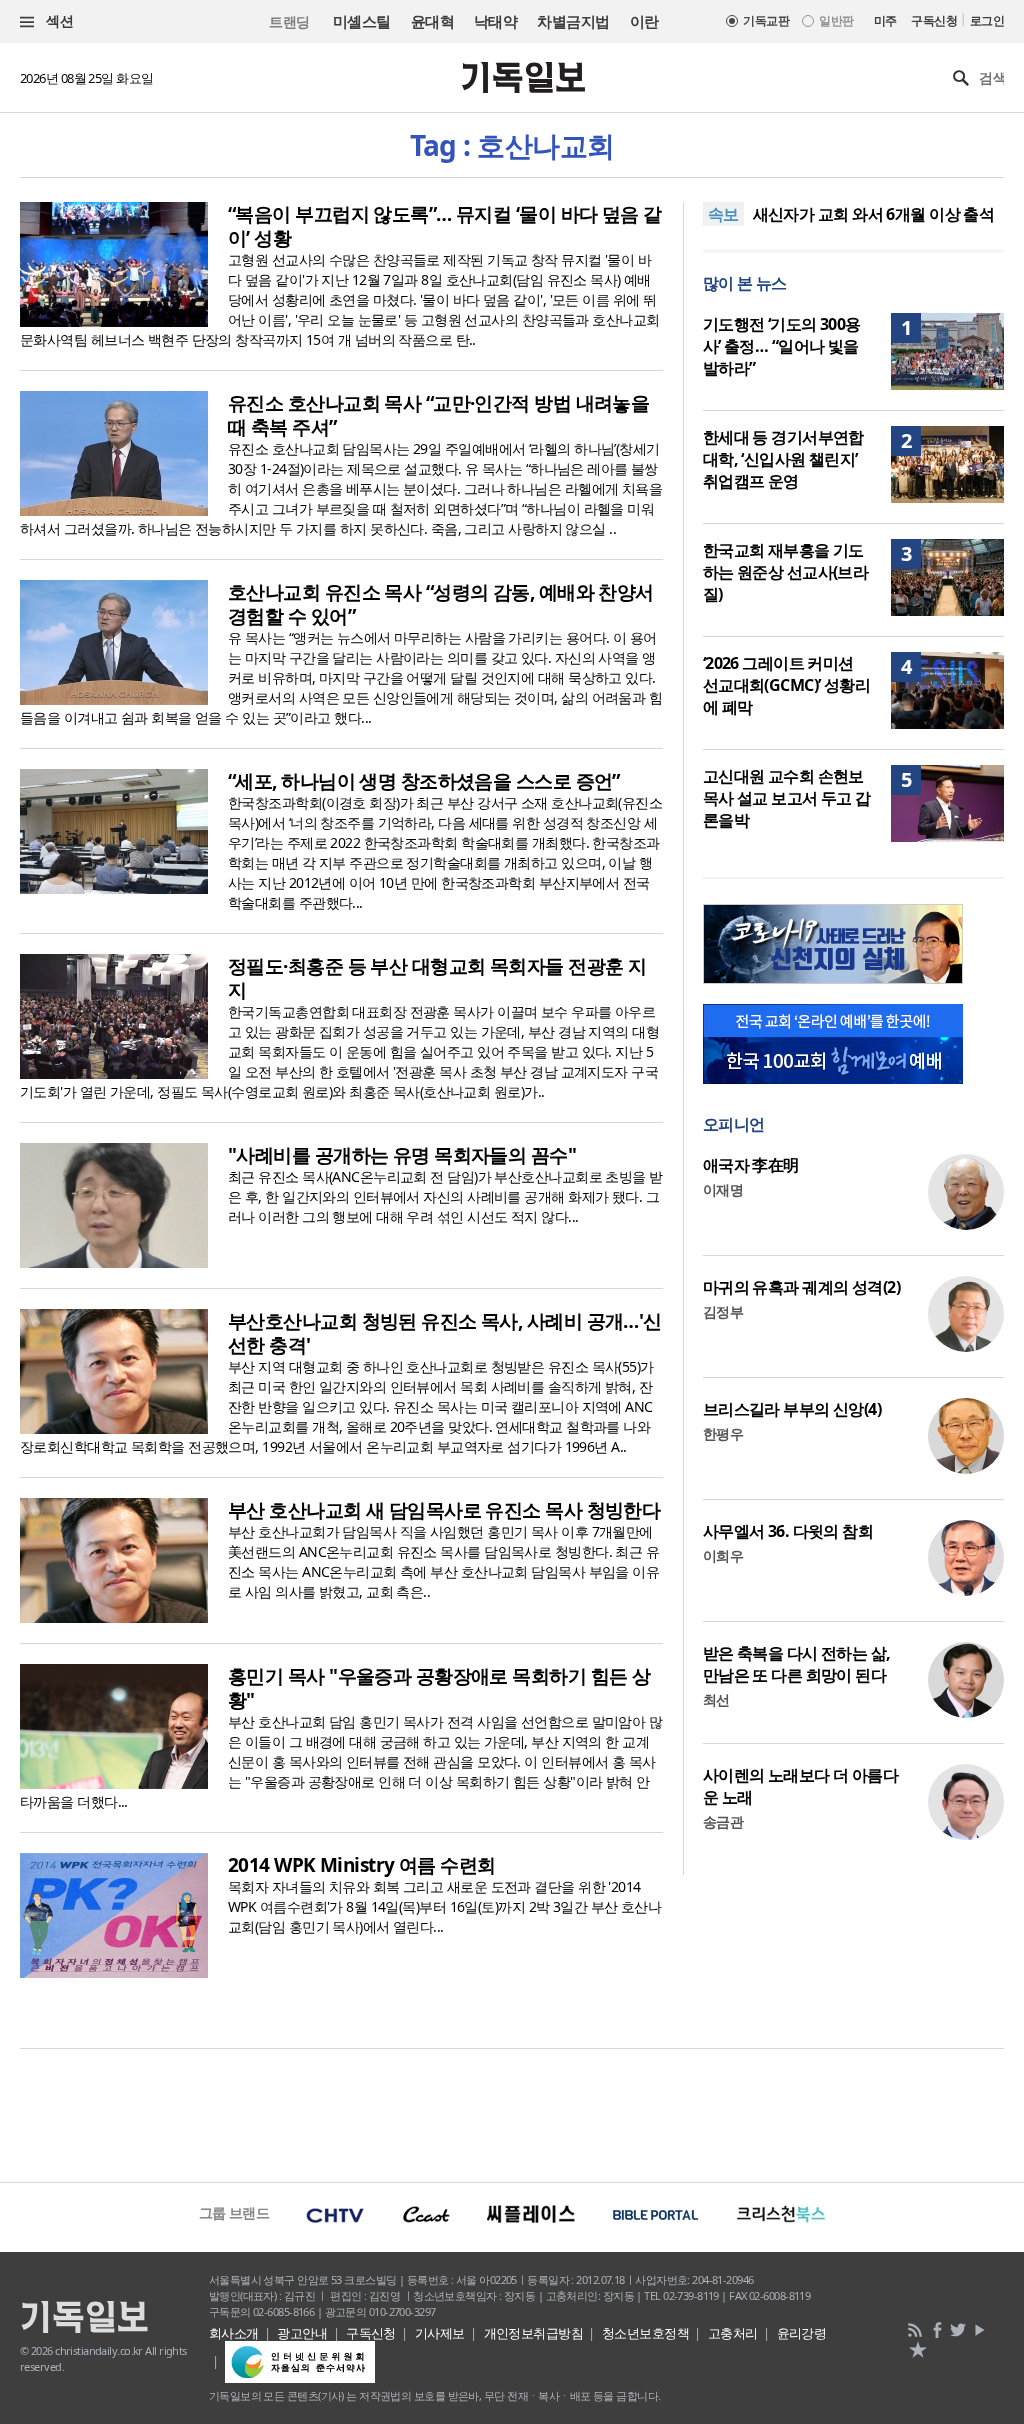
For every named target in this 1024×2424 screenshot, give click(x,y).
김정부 (723, 1311)
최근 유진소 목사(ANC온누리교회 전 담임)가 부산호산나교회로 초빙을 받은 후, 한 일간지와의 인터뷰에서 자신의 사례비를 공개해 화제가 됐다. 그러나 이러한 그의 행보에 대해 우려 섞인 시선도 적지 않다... (445, 1196)
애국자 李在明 (751, 1165)
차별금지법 (573, 21)
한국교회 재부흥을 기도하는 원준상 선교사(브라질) (786, 572)
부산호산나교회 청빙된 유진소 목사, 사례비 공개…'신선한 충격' (445, 1333)
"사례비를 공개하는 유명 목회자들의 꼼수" (402, 1155)
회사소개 (234, 2333)
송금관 (723, 1821)
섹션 (58, 20)
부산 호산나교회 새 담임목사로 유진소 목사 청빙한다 (444, 1510)
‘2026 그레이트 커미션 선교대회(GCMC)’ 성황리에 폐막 (787, 685)
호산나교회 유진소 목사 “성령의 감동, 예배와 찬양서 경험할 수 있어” (441, 604)
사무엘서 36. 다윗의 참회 (788, 1531)
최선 (716, 1699)
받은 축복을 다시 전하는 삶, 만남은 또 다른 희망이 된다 (797, 1664)
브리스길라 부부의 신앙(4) (792, 1409)
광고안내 (302, 2333)
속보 (723, 214)
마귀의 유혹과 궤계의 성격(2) (801, 1287)
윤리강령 (802, 2333)
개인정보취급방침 (534, 2333)
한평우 (723, 1433)
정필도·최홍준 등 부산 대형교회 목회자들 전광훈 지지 (437, 978)
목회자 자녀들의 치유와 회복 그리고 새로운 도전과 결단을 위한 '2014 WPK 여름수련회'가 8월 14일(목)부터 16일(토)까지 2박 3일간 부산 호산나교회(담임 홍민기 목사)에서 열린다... (444, 1906)
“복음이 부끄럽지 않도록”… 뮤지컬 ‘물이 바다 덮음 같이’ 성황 (445, 226)
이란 (644, 21)
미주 (885, 20)
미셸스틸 (362, 21)
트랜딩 (289, 21)
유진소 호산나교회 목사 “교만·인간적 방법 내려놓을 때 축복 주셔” (438, 415)
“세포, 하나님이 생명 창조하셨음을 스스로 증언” (424, 781)
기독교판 (766, 20)
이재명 (723, 1189)
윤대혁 (432, 21)
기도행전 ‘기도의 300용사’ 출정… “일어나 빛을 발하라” (782, 346)
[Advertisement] (512, 2113)
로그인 (987, 20)
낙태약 (495, 21)
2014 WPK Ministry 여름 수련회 (362, 1865)
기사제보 (440, 2333)
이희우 (723, 1555)
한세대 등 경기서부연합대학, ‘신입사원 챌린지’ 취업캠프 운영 (783, 459)
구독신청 (934, 20)
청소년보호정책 (645, 2333)
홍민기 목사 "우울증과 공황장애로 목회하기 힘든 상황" (439, 1688)
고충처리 (733, 2333)
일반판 (836, 20)
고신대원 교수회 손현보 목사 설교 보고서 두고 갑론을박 (787, 798)
